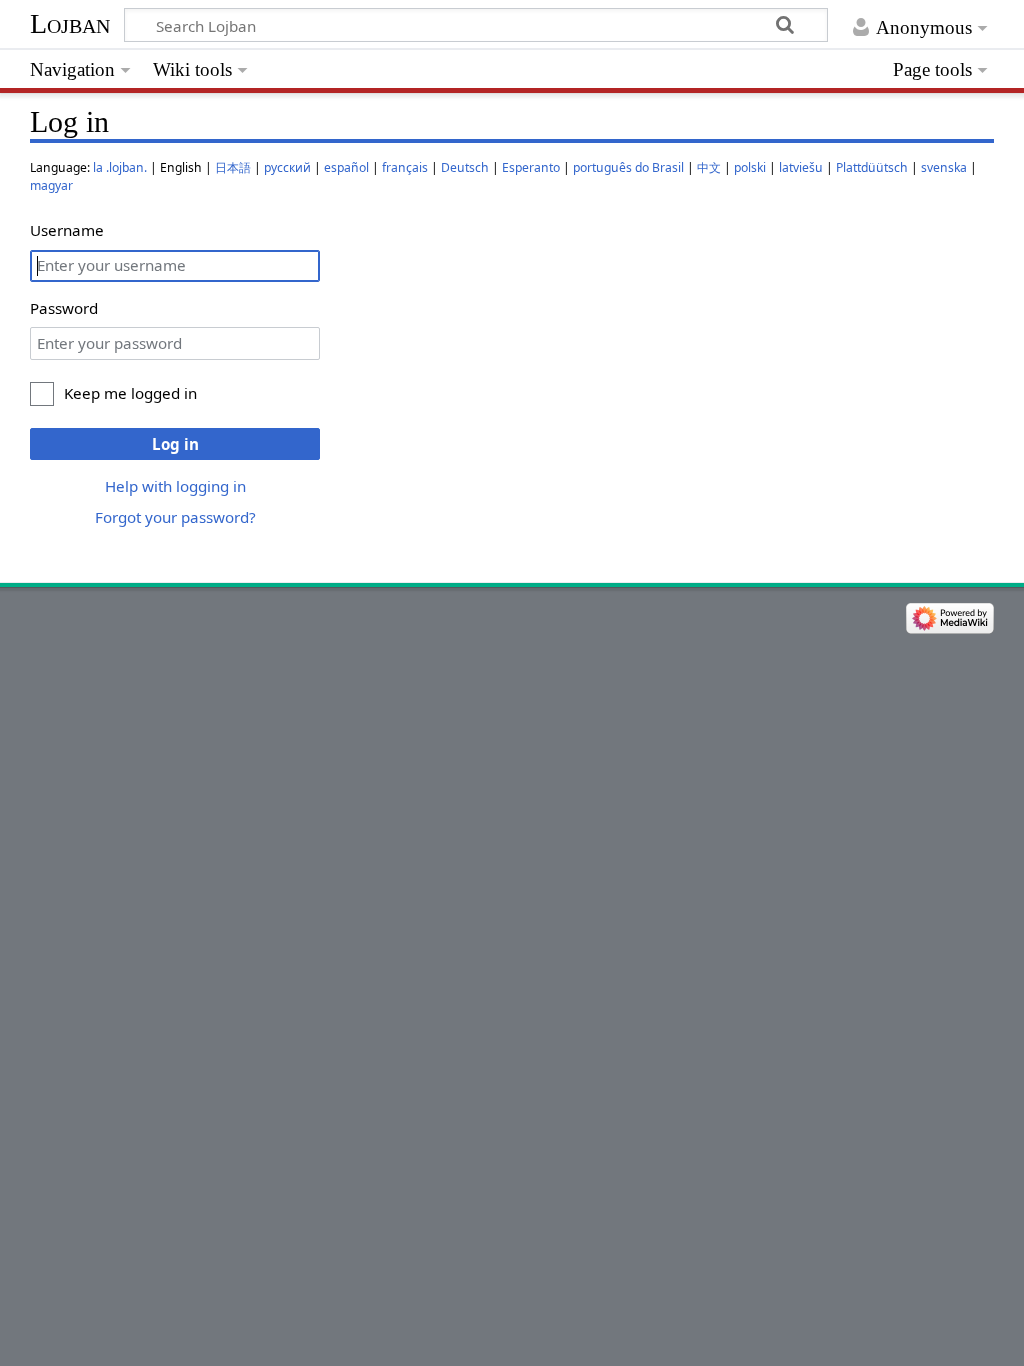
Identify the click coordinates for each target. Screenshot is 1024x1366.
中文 (709, 167)
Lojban (70, 23)
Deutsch (465, 167)
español (346, 167)
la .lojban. (120, 167)
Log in (175, 444)
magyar (51, 185)
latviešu (801, 167)
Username (67, 230)
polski (750, 167)
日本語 (233, 167)
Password (64, 308)
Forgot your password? (175, 517)
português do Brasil (628, 167)
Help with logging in (175, 486)
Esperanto (531, 167)
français (405, 167)
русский (287, 167)
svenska (944, 167)
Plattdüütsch (872, 167)
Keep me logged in (130, 393)
